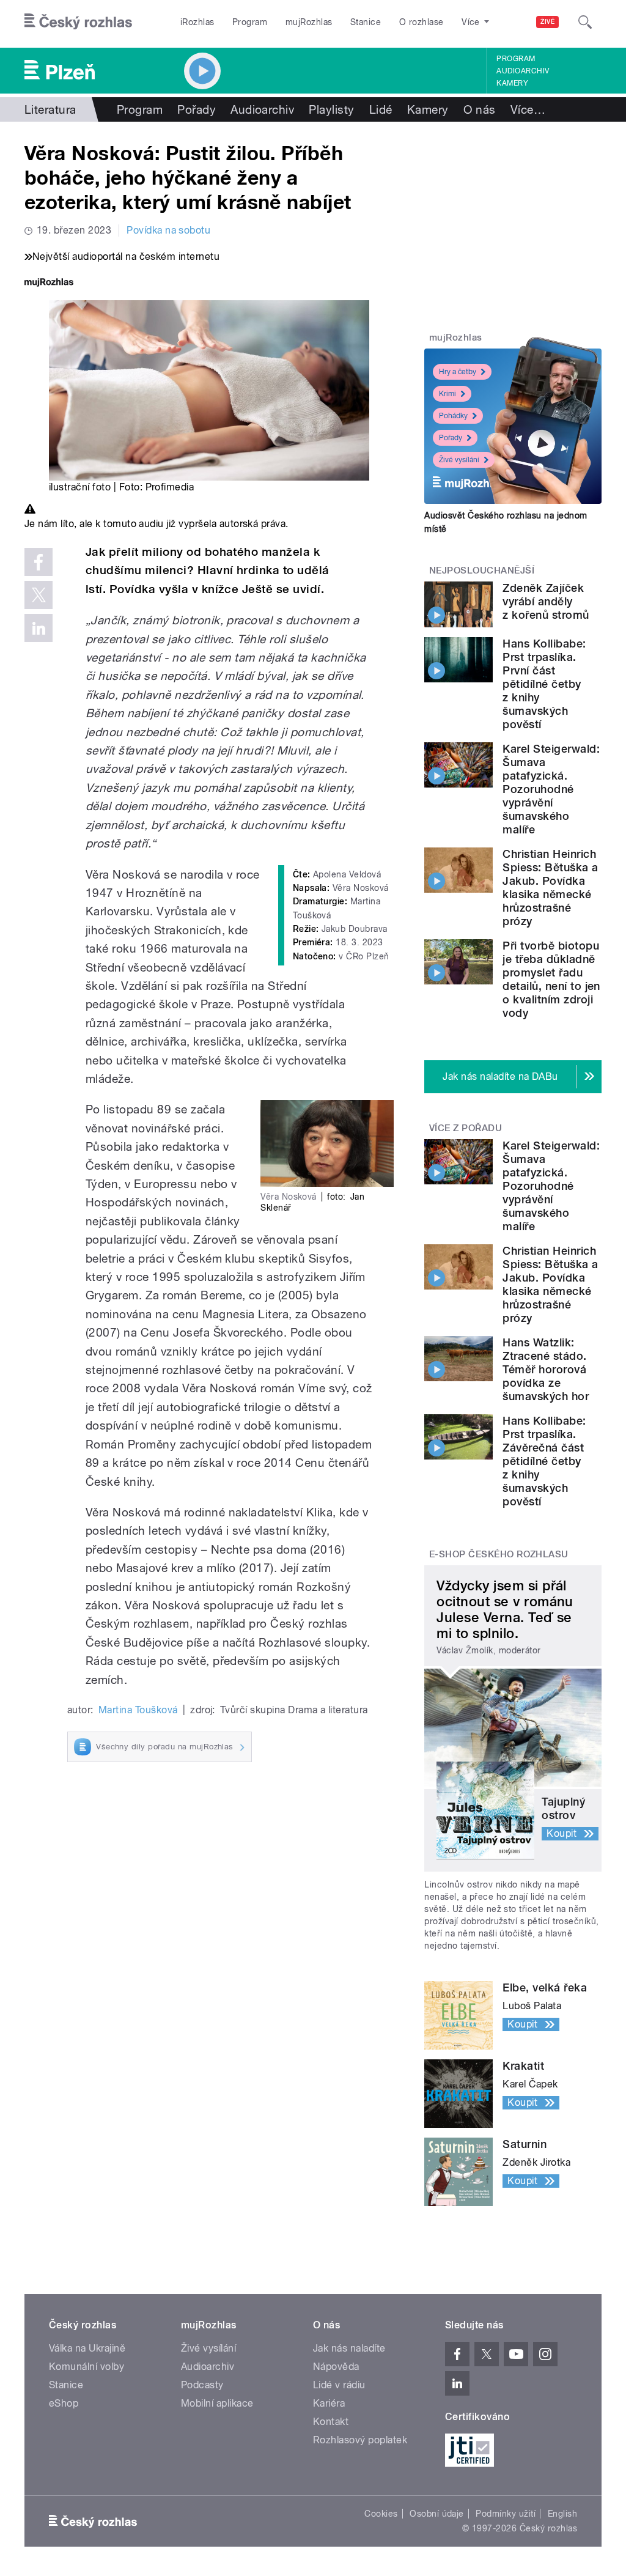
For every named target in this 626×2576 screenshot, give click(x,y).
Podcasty (202, 2385)
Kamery (512, 83)
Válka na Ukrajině (87, 2348)
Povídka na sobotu (168, 230)
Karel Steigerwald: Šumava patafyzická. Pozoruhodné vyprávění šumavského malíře (551, 789)
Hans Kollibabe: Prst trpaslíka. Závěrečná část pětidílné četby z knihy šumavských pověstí (544, 1461)
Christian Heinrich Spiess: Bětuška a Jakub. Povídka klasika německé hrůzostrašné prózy (550, 888)
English (562, 2514)
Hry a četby (458, 372)
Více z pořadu (466, 1128)
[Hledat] (585, 22)
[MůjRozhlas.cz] (49, 283)
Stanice (366, 22)
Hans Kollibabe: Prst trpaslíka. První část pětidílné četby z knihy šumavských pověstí (544, 684)
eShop (64, 2403)
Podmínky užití (506, 2514)
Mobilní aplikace (217, 2403)
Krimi (447, 394)
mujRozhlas (309, 22)
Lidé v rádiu (339, 2385)
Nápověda (336, 2367)
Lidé (381, 109)
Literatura (50, 109)
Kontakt (331, 2422)
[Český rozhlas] (78, 22)
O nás (480, 109)
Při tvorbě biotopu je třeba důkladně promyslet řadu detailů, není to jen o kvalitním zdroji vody (551, 979)
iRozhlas (197, 22)
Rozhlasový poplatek (360, 2440)
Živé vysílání (459, 460)
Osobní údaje (437, 2514)
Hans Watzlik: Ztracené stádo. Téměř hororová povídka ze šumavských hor (546, 1369)
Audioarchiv (523, 71)
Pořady (197, 109)
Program (250, 22)
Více (528, 109)
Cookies (381, 2514)
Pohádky (453, 416)
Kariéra (329, 2403)
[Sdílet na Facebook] (39, 562)
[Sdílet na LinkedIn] (39, 628)
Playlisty (331, 109)
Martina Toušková (138, 1710)
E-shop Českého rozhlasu (499, 1554)
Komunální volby (87, 2367)
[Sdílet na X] (39, 595)
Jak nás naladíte (349, 2348)
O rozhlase (422, 22)
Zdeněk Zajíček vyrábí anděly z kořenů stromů (546, 601)
